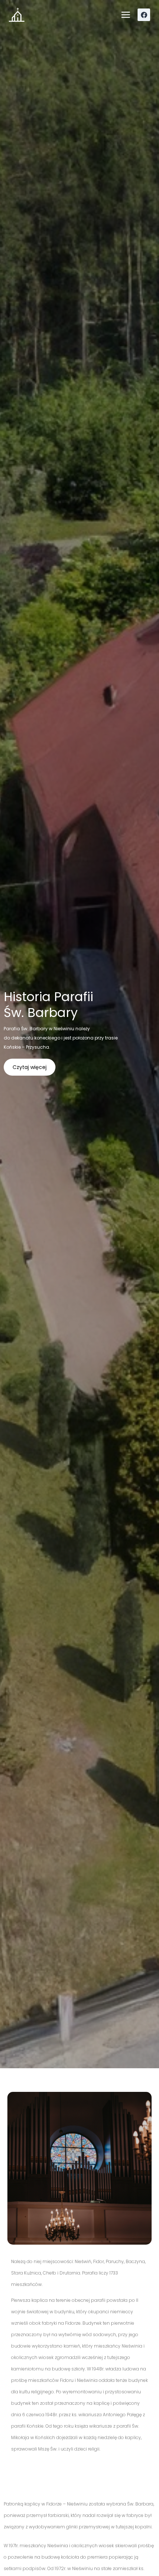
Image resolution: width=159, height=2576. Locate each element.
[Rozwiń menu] (126, 15)
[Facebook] (144, 15)
